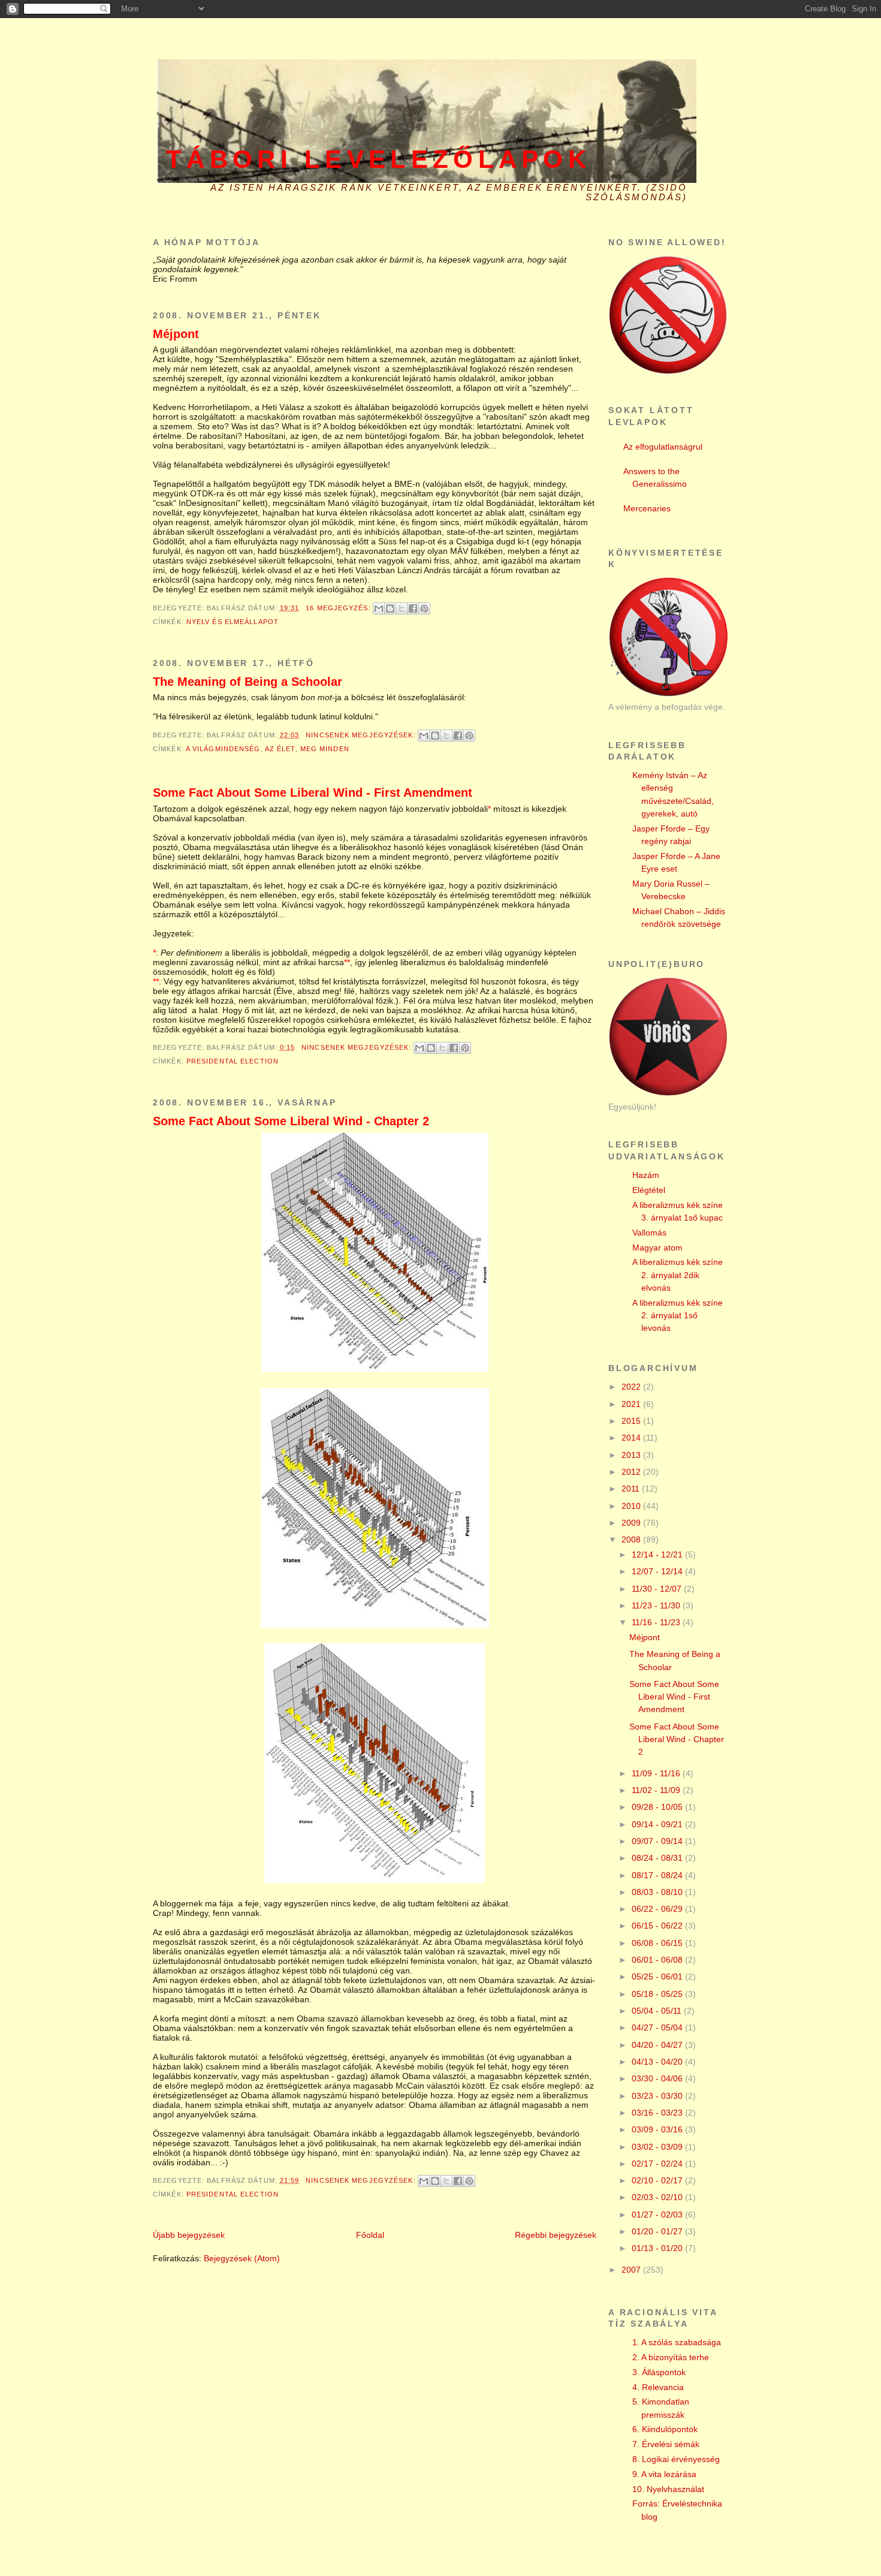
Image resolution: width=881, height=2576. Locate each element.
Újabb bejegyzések (189, 2235)
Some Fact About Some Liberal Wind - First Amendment (313, 793)
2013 (632, 1455)
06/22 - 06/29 (658, 1909)
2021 (632, 1404)
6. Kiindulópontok (665, 2429)
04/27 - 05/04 (658, 2027)
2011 (632, 1489)
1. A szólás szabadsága (677, 2342)
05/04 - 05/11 (658, 2011)
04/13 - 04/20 (658, 2062)
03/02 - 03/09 (658, 2147)
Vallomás (649, 1233)
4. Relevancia (658, 2387)
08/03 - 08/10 (658, 1892)
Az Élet (280, 749)
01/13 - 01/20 (658, 2248)
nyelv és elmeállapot (233, 622)
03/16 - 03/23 (658, 2113)
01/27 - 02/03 (658, 2215)
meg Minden (325, 749)
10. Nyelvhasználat (668, 2489)
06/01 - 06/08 (658, 1960)
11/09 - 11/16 (657, 1773)
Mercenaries (647, 508)
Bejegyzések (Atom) (242, 2258)
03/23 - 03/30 (658, 2096)
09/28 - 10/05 (658, 1807)
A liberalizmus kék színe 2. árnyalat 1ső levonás (678, 1316)
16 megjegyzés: (340, 608)
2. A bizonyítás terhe (671, 2357)
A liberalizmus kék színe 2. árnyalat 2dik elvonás (678, 1275)
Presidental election (233, 1061)
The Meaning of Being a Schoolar (248, 682)
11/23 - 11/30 (657, 1605)
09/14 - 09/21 (658, 1824)
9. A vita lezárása (664, 2474)
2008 (632, 1539)
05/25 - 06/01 (658, 1977)
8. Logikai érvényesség (676, 2459)
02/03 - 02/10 (658, 2197)
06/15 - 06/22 (658, 1926)
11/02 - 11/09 (657, 1790)
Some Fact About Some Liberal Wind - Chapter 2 (291, 1121)
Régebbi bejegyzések (556, 2235)
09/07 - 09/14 (658, 1841)
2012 (632, 1472)
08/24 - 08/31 (658, 1858)
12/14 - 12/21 (658, 1554)
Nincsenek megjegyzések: (362, 735)
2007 (632, 2270)
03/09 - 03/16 (658, 2129)
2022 (632, 1387)
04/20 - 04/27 (658, 2045)
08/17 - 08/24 (658, 1875)
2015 (632, 1421)
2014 (632, 1438)
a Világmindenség (223, 749)
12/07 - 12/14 (658, 1571)
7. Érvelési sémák (666, 2444)
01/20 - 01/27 (658, 2231)
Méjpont (176, 334)
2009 (632, 1523)
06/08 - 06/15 (658, 1943)
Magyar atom (657, 1248)
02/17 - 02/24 (658, 2164)
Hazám (646, 1175)
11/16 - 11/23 (657, 1622)
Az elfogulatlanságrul (663, 447)
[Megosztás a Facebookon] (413, 608)
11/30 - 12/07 (658, 1589)
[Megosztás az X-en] (402, 608)
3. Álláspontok (659, 2372)
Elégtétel (649, 1190)
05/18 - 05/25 (658, 1994)
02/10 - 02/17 (658, 2180)
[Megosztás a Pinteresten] (424, 608)
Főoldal (370, 2235)
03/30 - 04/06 (658, 2078)
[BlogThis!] (390, 608)
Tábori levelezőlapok (378, 159)
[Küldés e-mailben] (379, 608)
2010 (632, 1506)
